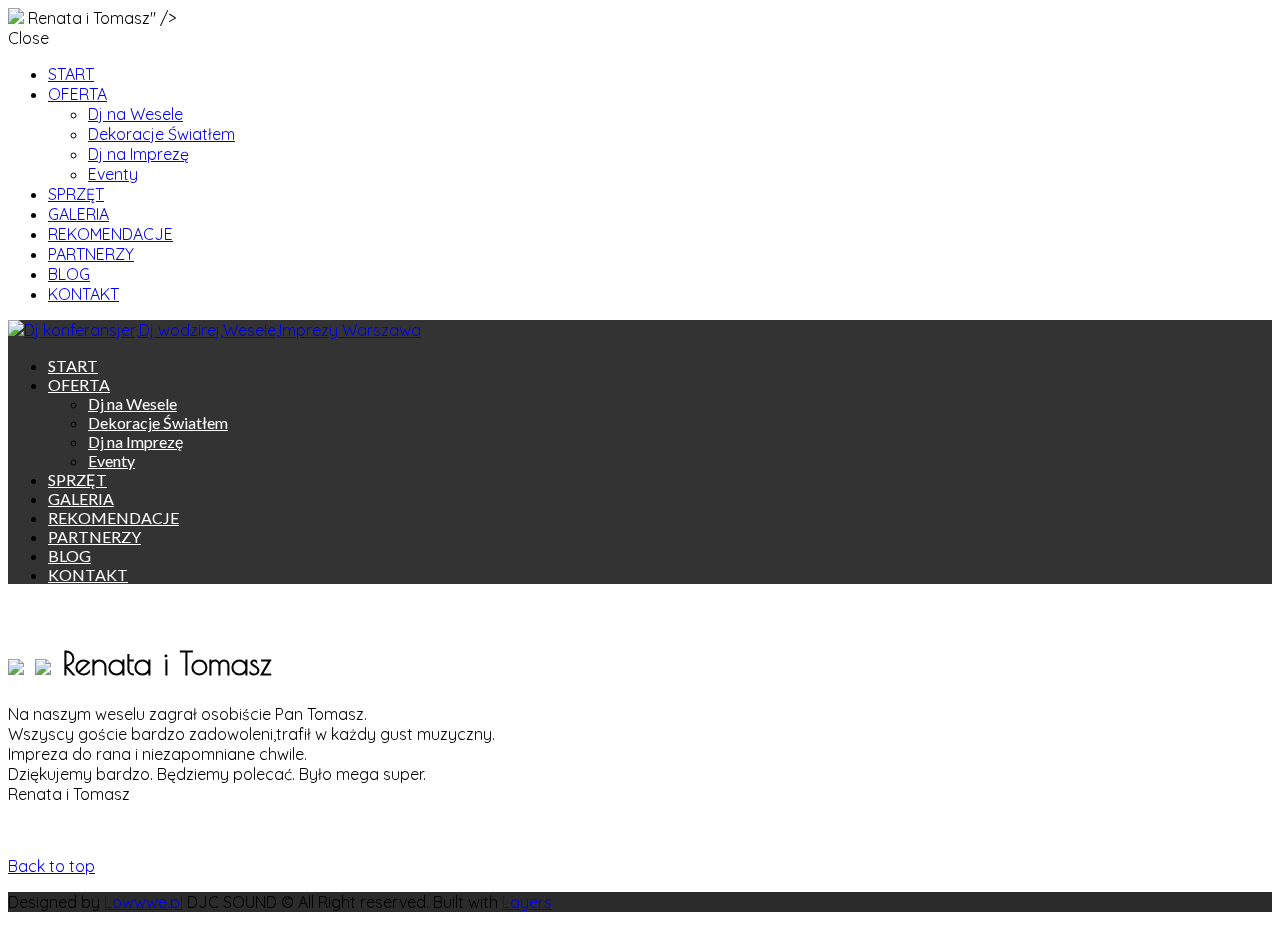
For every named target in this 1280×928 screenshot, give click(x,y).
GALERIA (78, 214)
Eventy (113, 174)
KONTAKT (83, 294)
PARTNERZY (91, 254)
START (71, 74)
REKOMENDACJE (110, 234)
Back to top (51, 866)
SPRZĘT (76, 194)
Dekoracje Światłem (161, 134)
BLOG (69, 274)
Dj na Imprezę (138, 154)
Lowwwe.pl (143, 902)
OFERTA (77, 94)
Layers (527, 902)
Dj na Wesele (135, 114)
